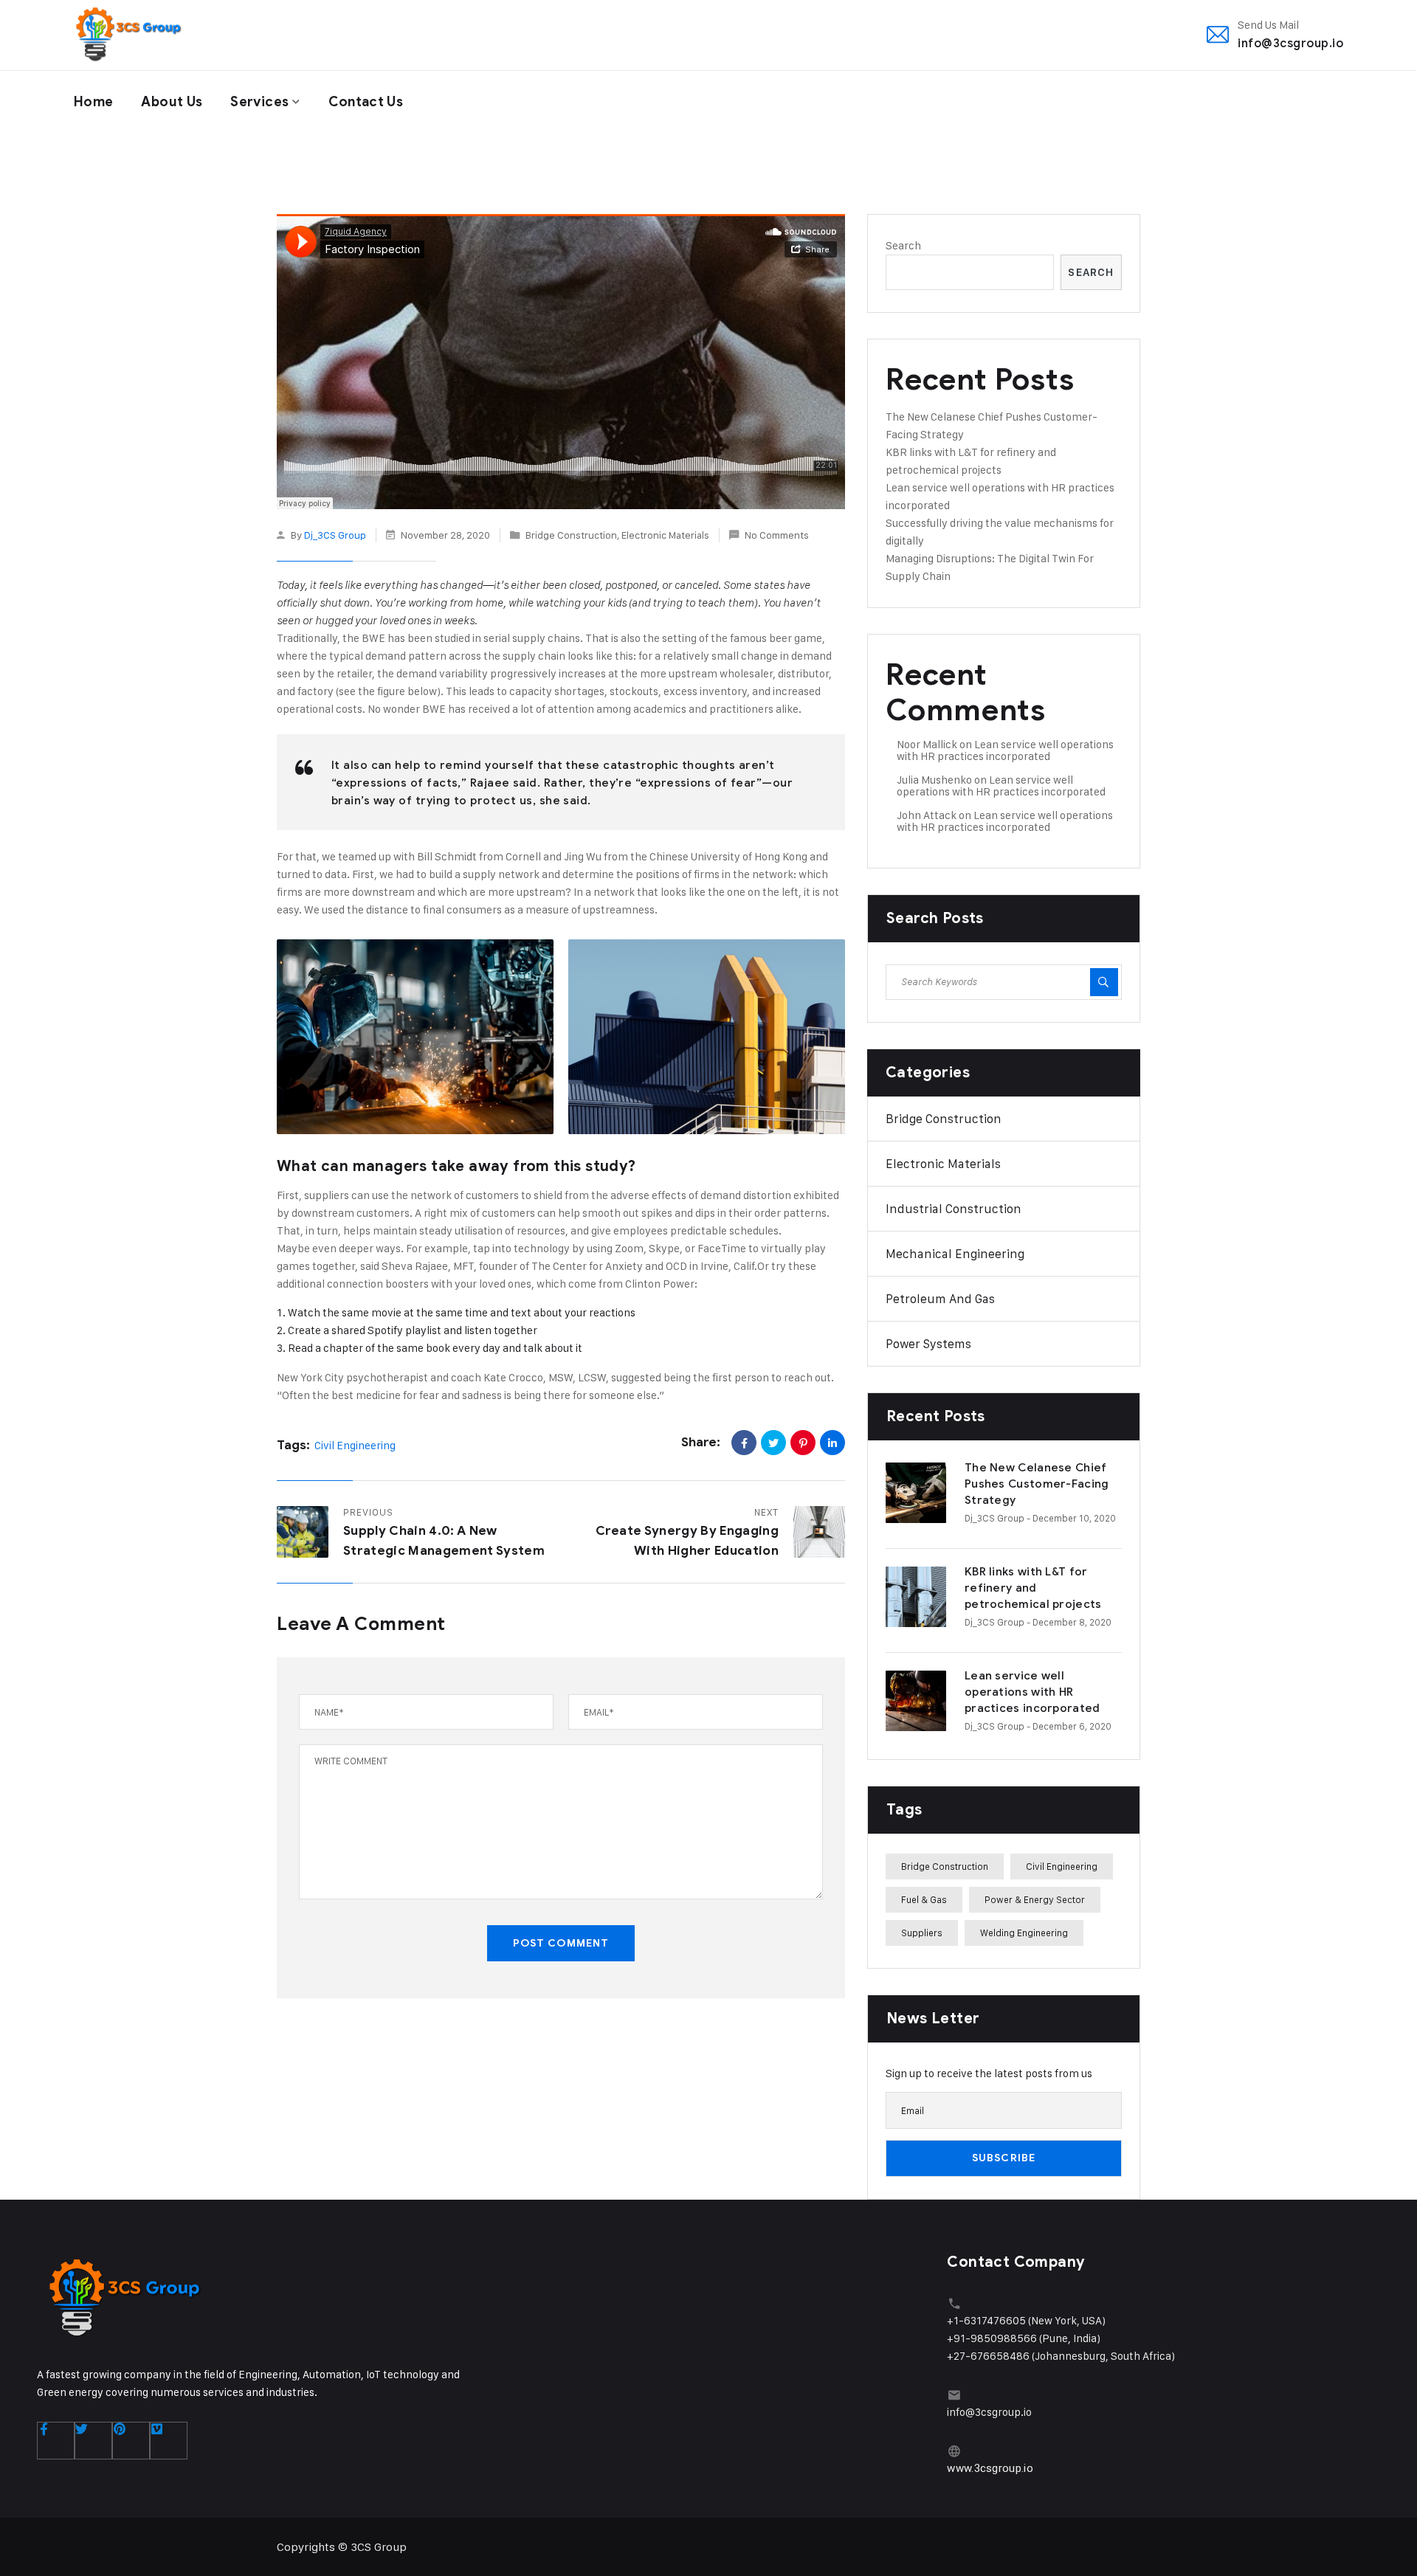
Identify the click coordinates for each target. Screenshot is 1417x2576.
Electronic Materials (665, 535)
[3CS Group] (128, 35)
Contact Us (366, 102)
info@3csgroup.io (1290, 43)
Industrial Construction (954, 1209)
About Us (172, 102)
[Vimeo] (169, 2441)
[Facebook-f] (56, 2441)
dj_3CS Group (335, 535)
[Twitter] (773, 1443)
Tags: (293, 1445)
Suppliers (922, 1933)
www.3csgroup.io (990, 2468)
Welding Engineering (1024, 1933)
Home (93, 102)
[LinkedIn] (832, 1443)
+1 (953, 2320)
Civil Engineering (355, 1445)
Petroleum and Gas (940, 1299)
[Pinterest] (803, 1443)
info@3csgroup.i (986, 2412)
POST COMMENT (561, 1943)
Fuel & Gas (924, 1899)
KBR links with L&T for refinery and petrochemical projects (1033, 1588)
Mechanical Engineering (955, 1254)
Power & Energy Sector (1035, 1899)
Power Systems (928, 1344)
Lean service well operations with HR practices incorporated (1005, 750)
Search (903, 245)
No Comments (777, 535)
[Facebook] (744, 1443)
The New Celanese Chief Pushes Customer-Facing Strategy (1037, 1484)
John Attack (927, 815)
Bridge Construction (571, 535)
